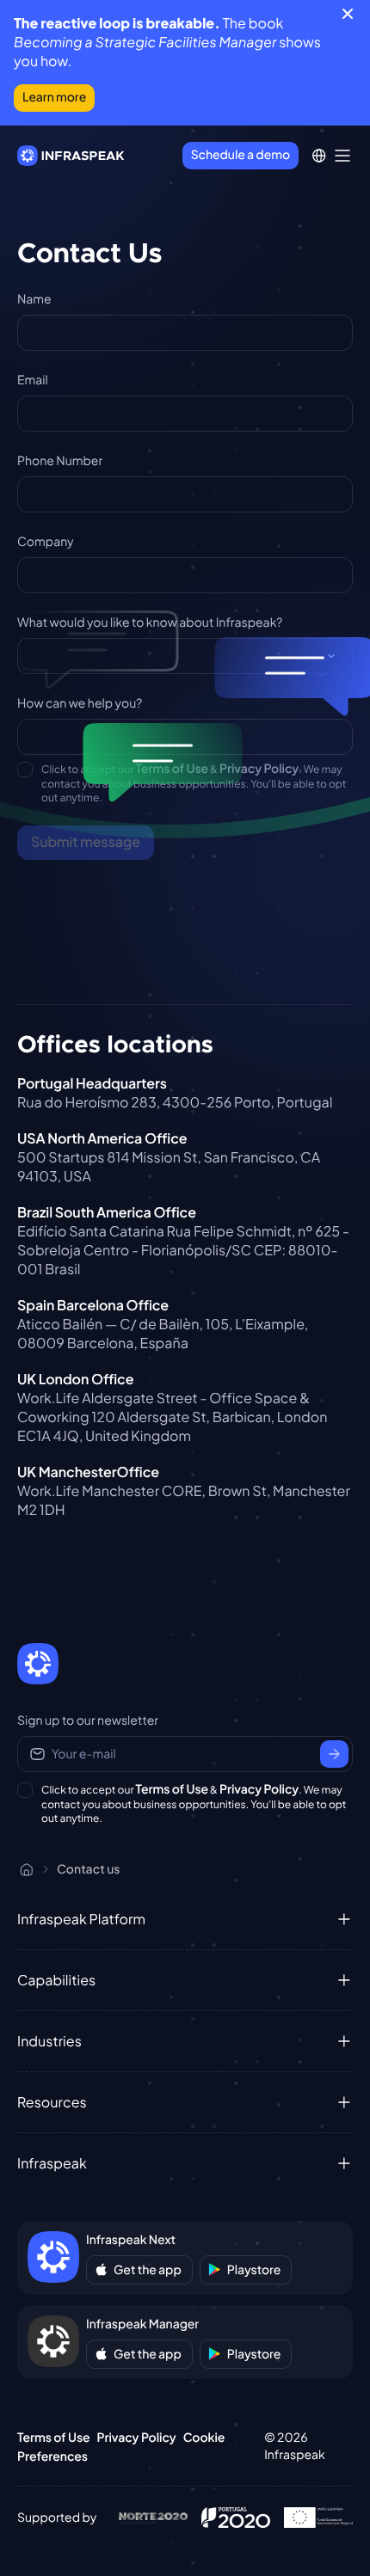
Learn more (54, 97)
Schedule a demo (240, 155)
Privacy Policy (259, 769)
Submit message (86, 841)
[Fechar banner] (348, 14)
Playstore (254, 2270)
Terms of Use (173, 769)
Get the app (148, 2270)
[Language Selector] (319, 156)
